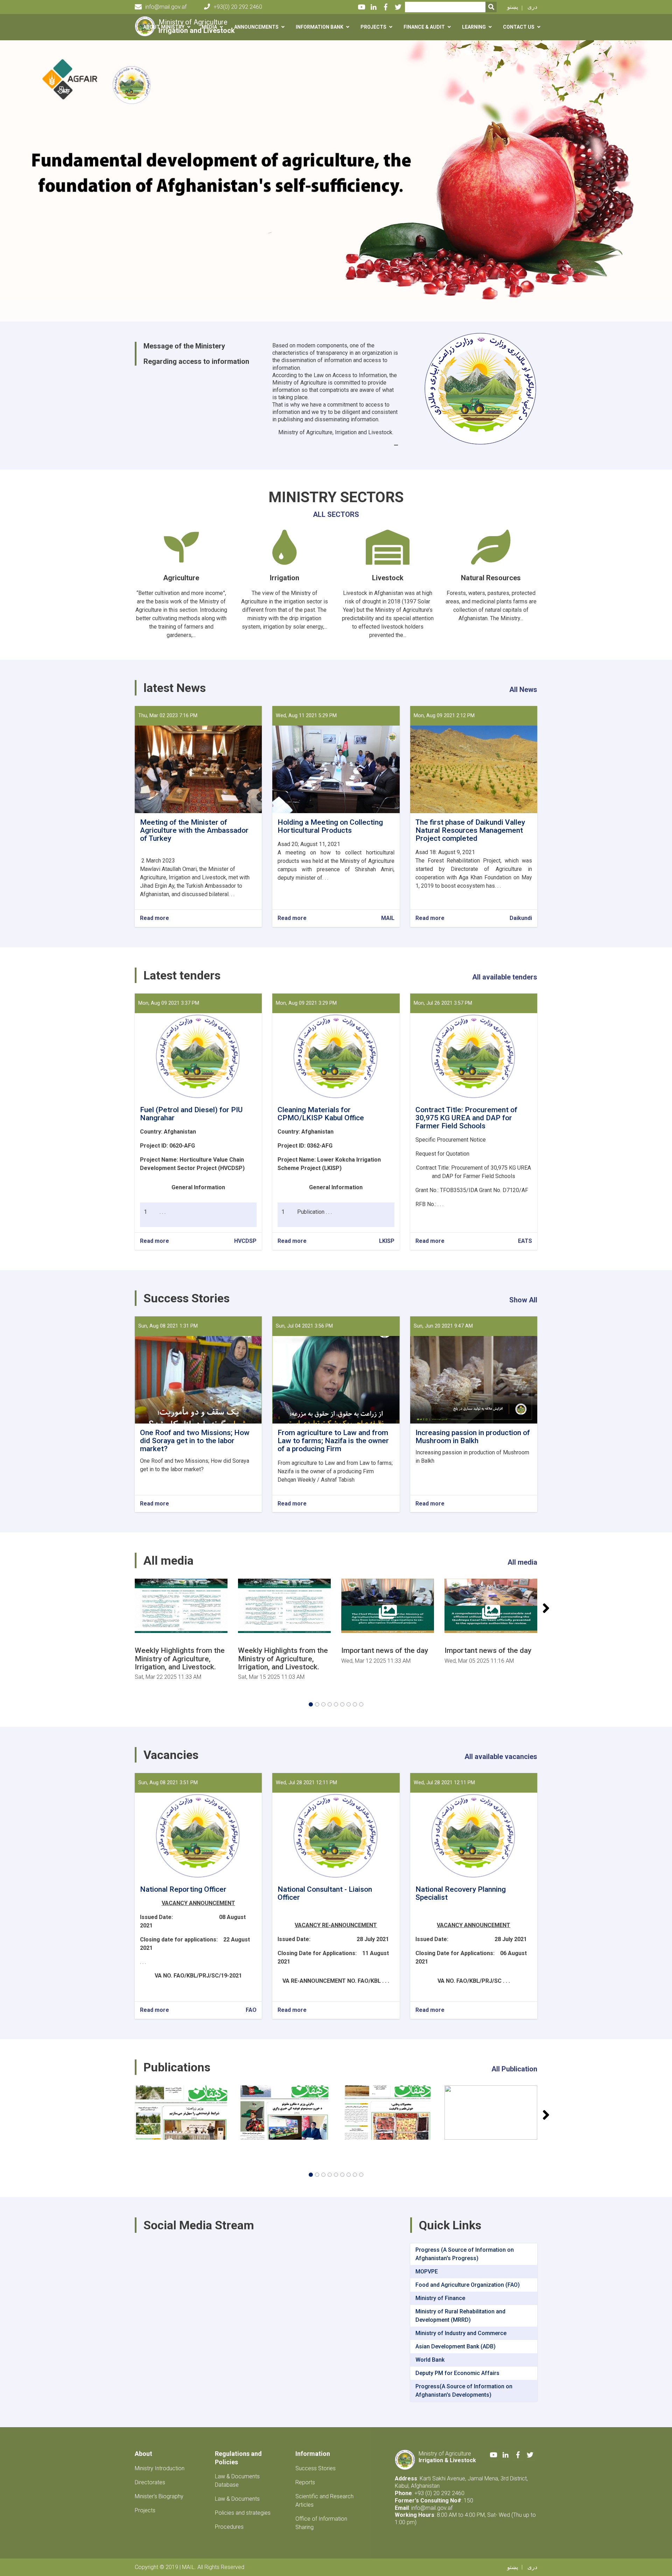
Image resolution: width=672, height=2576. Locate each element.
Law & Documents (237, 2499)
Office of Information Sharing (321, 2523)
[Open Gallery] (181, 1606)
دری (532, 7)
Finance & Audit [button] (424, 27)
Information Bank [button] (320, 27)
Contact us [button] (519, 27)
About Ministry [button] (164, 27)
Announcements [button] (256, 27)
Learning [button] (474, 27)
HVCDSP (245, 1241)
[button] (311, 1704)
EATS (525, 1241)
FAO (251, 2010)
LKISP (387, 1241)
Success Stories (316, 2468)
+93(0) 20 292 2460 (238, 7)
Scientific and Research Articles (324, 2501)
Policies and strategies (243, 2513)
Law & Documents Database (237, 2481)
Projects (145, 2510)
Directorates (150, 2482)
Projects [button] (373, 27)
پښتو (513, 7)
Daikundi (521, 918)
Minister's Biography (159, 2496)
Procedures (229, 2527)
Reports (305, 2482)
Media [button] (209, 27)
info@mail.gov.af (166, 7)
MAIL (388, 918)
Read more (155, 918)
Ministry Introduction (160, 2468)
